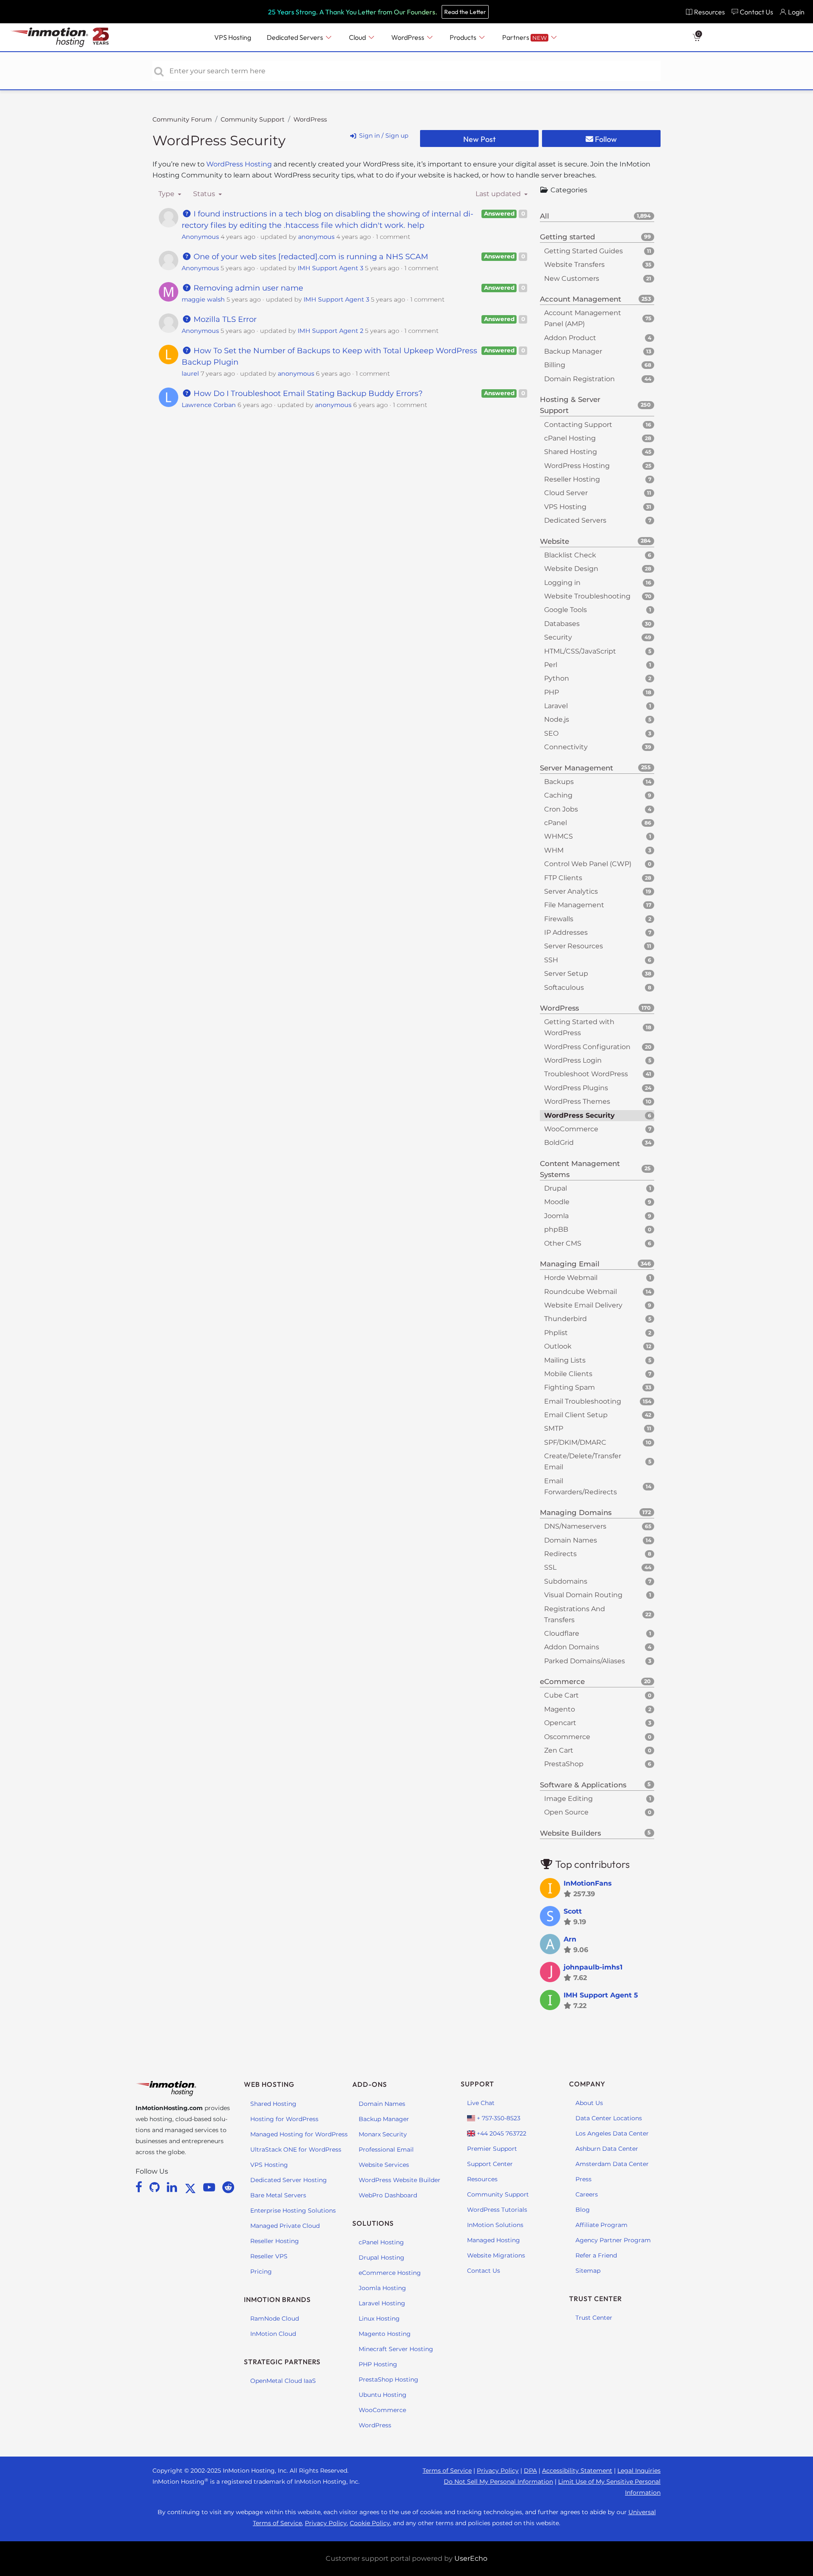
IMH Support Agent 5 (601, 1995)
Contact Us (484, 2271)
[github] (156, 2187)
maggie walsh (203, 299)
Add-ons (370, 2084)
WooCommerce (382, 2410)
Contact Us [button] (756, 12)
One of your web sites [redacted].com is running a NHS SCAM (310, 257)
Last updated (499, 194)
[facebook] (140, 2187)
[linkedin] (173, 2187)
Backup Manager (384, 2119)
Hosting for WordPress (284, 2119)
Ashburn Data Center (607, 2149)
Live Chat (481, 2103)
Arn (570, 1939)
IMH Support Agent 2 (330, 331)
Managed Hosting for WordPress (299, 2134)
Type (167, 194)
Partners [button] (524, 37)
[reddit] (228, 2187)
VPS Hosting (269, 2165)
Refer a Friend (596, 2255)
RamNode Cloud (275, 2318)
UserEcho (471, 2558)
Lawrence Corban (209, 405)
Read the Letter (465, 12)
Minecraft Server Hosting (396, 2349)
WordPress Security (219, 140)
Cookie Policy (370, 2523)
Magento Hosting (385, 2334)
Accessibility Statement (577, 2471)
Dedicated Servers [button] (296, 37)
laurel (190, 374)
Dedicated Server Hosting (289, 2180)
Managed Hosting (494, 2240)
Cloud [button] (358, 37)
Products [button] (464, 37)
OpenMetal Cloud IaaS (283, 2381)
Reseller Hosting (275, 2241)
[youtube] (211, 2187)
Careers (587, 2194)
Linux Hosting (379, 2318)
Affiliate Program (601, 2225)
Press (583, 2179)
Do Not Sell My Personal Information (498, 2482)
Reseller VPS (269, 2256)
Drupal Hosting (382, 2257)
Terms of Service (447, 2471)
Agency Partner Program (613, 2240)
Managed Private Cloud (285, 2226)
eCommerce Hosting (390, 2273)
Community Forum (182, 119)
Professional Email (386, 2149)
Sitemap (588, 2271)
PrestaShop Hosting (389, 2379)
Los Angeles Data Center (612, 2133)
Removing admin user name (247, 288)
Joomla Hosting (382, 2288)
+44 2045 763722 (501, 2133)
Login (796, 12)
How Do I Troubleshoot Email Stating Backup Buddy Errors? (307, 393)
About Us (589, 2103)
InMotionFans (588, 1883)
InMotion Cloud (273, 2334)
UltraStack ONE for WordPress (296, 2149)
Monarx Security (383, 2134)
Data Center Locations (609, 2118)
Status (205, 194)
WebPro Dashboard (388, 2195)
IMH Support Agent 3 (330, 268)
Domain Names (382, 2104)
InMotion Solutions (495, 2225)
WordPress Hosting (240, 164)
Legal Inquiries (639, 2471)
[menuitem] (705, 12)
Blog (583, 2210)
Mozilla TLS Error (224, 319)
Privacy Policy (498, 2471)
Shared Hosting (273, 2104)
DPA (530, 2471)
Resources (482, 2179)
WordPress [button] (408, 37)
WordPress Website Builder (400, 2180)
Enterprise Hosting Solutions (293, 2210)
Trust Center (594, 2318)
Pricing (261, 2271)
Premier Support (492, 2149)
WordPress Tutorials (497, 2210)
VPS (233, 37)
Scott (573, 1911)
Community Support (253, 119)
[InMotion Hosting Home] (48, 37)
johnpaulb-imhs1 (593, 1967)
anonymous (316, 237)
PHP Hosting (378, 2364)
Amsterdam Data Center (612, 2164)
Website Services (384, 2165)
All (595, 216)
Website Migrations (496, 2255)
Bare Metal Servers (278, 2195)
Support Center (490, 2164)
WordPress (310, 119)
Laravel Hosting (382, 2303)
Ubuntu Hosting (383, 2395)
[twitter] (192, 2187)
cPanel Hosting (381, 2242)
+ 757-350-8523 (498, 2118)
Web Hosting (269, 2084)
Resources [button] (709, 12)
